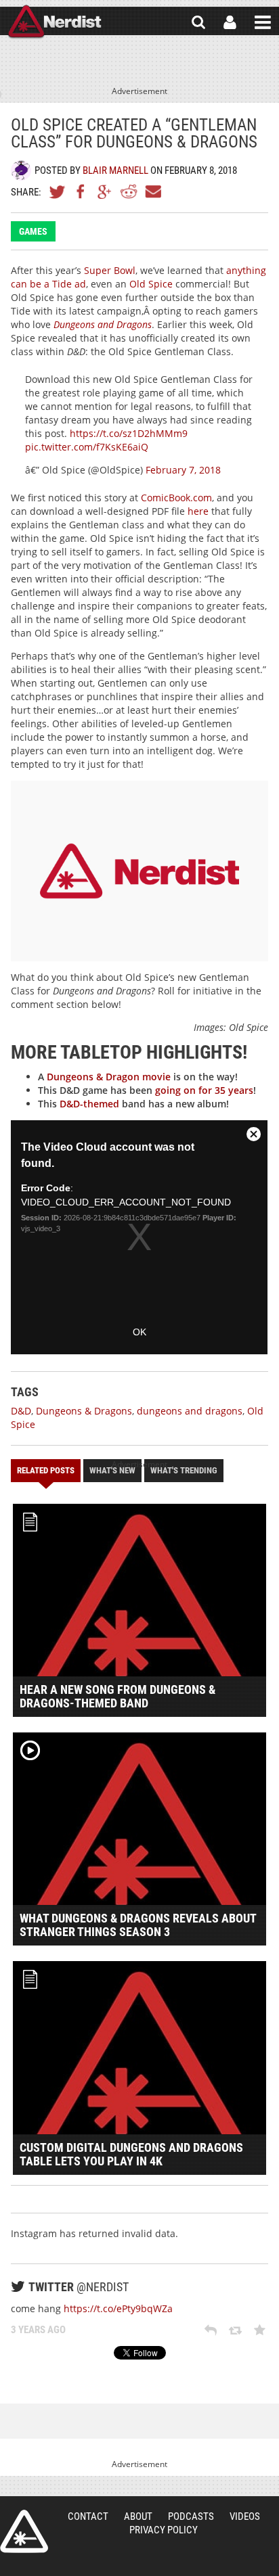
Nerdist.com (24, 2531)
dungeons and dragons (190, 1411)
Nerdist (55, 22)
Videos (245, 2516)
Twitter (58, 191)
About (138, 2516)
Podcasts (191, 2516)
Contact (88, 2516)
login (230, 22)
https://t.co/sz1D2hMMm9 (129, 433)
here (198, 511)
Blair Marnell (115, 170)
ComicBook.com (176, 498)
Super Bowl (110, 270)
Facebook (81, 191)
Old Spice (151, 284)
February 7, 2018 (183, 470)
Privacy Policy (164, 2530)
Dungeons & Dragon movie (109, 1077)
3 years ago (38, 2330)
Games (33, 231)
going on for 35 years (204, 1090)
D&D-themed (89, 1104)
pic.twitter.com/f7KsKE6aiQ (87, 447)
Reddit (129, 191)
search (198, 22)
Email (152, 191)
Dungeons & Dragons (84, 1411)
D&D (21, 1411)
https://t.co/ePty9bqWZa (118, 2308)
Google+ (105, 191)
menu (263, 22)
